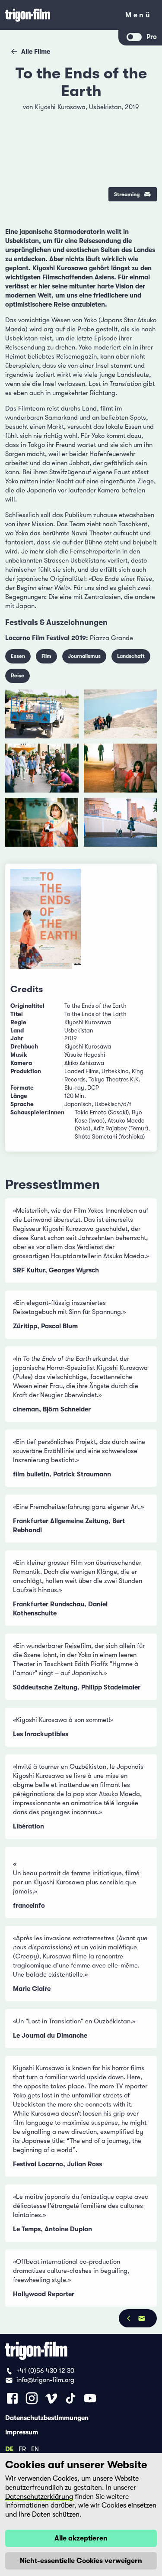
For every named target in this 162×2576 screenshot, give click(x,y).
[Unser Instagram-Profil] (32, 2398)
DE (9, 2449)
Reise (17, 676)
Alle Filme (36, 52)
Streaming (127, 194)
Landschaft (131, 656)
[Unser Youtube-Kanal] (90, 2398)
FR (22, 2449)
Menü (138, 17)
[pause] (18, 112)
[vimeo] (144, 134)
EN (35, 2449)
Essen (18, 656)
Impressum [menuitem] (22, 2432)
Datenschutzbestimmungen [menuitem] (47, 2417)
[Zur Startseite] (59, 15)
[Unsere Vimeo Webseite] (51, 2398)
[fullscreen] (144, 112)
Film (46, 656)
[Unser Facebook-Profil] (12, 2398)
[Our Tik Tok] (71, 2398)
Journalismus (84, 656)
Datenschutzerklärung (39, 2497)
